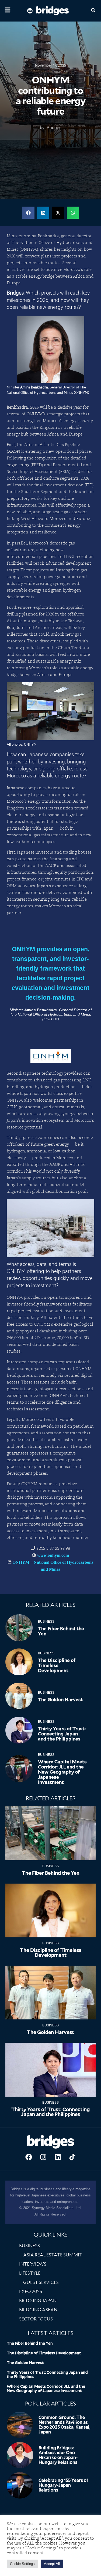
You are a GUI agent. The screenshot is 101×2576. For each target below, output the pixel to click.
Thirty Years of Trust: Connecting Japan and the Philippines (62, 1734)
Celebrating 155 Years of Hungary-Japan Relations (63, 2485)
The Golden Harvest (60, 1700)
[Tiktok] (72, 2157)
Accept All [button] (52, 2564)
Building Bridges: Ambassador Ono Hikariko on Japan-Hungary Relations (58, 2455)
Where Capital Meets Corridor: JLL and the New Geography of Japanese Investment (62, 1772)
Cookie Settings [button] (22, 2564)
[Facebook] (29, 2157)
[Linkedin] (58, 2157)
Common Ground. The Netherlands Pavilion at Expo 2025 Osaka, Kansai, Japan (65, 2425)
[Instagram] (43, 2157)
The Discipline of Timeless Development (57, 1665)
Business (46, 1622)
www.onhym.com (53, 1555)
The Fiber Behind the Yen (61, 1631)
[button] (28, 213)
